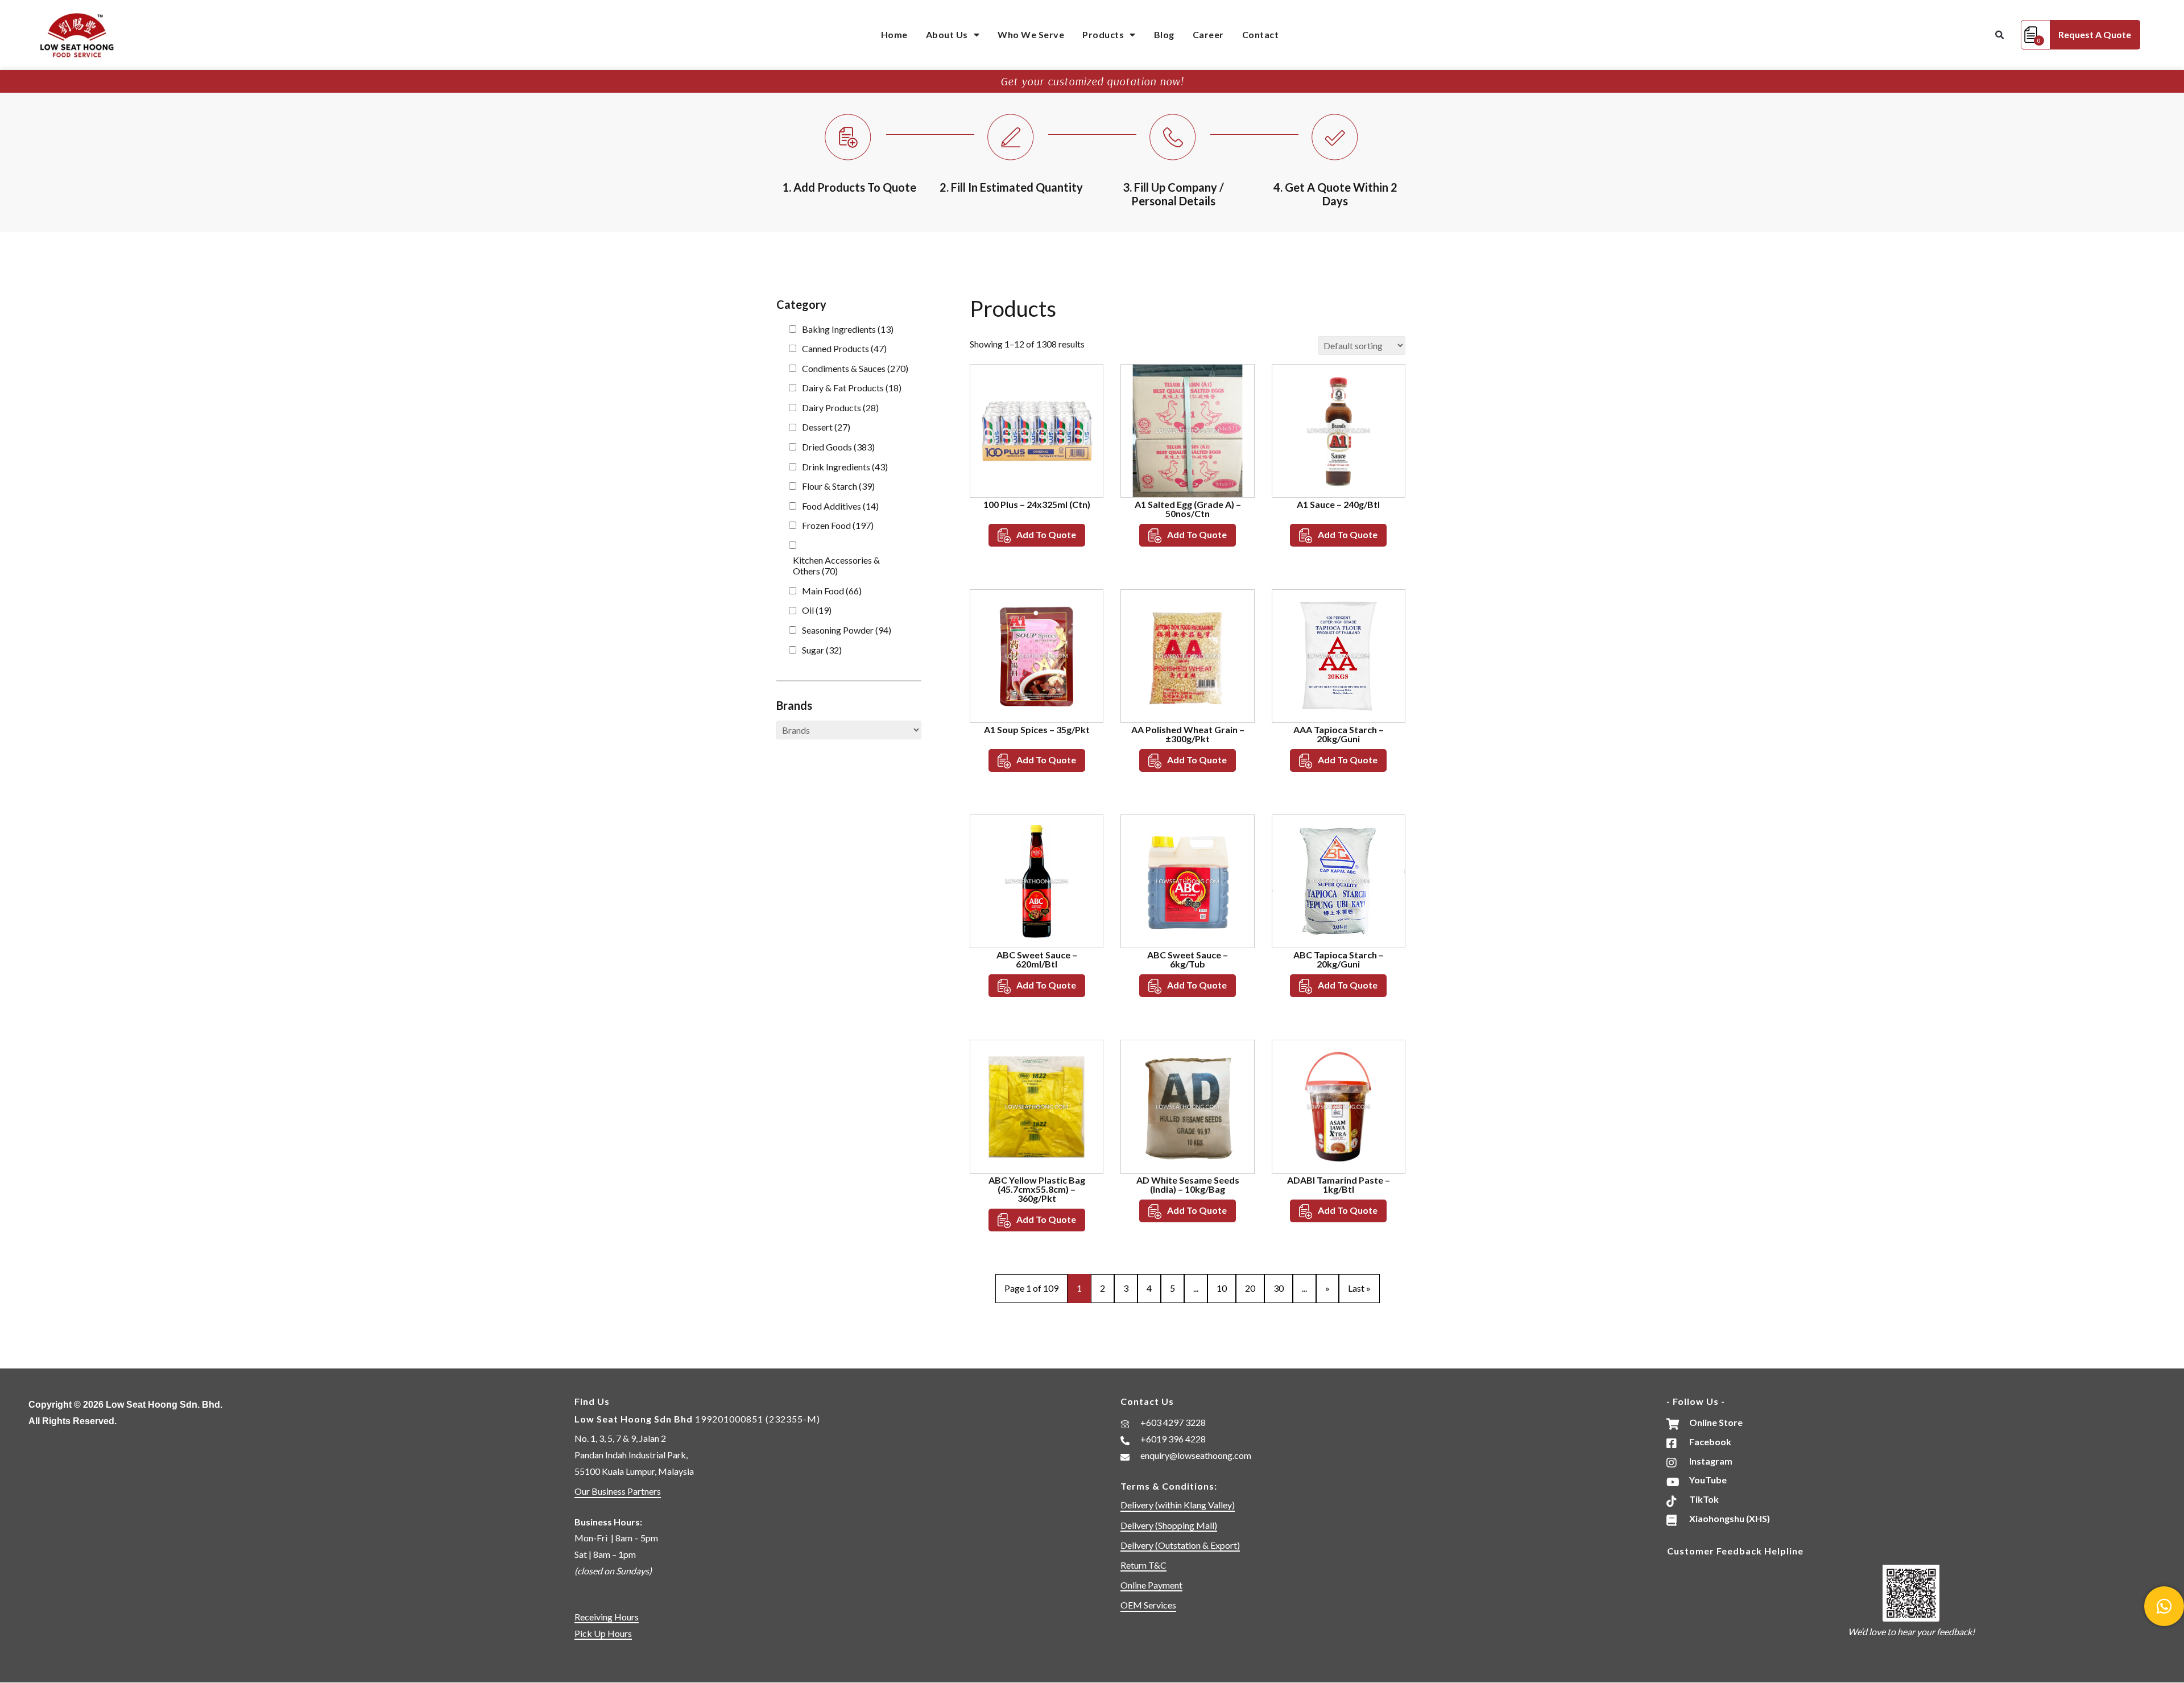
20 (1250, 1288)
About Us (947, 34)
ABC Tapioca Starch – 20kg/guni (1339, 959)
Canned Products (844, 348)
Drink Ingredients (845, 467)
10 (1222, 1288)
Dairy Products (840, 408)
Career (1208, 34)
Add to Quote (1046, 534)
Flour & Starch (838, 486)
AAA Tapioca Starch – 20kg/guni (1339, 734)
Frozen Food (838, 525)
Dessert (826, 427)
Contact (1261, 34)
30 (1279, 1288)
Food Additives (840, 506)
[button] (1999, 35)
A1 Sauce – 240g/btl (1338, 504)
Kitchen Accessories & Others (836, 565)
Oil (817, 610)
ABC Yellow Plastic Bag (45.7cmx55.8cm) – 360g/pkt (1037, 1189)
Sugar (822, 650)
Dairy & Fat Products (852, 388)
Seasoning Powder (847, 630)
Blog (1164, 34)
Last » (1359, 1288)
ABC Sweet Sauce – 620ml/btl (1037, 959)
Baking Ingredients (848, 329)
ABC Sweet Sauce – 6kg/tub (1188, 959)
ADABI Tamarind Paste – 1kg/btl (1339, 1184)
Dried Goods (838, 447)
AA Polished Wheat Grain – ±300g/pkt (1188, 734)
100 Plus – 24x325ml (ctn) (1037, 504)
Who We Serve (1031, 34)
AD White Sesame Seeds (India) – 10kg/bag (1188, 1184)
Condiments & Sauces (855, 368)
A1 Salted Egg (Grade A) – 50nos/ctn (1188, 509)
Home (894, 34)
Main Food (832, 591)
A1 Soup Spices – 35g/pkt (1037, 729)
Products (1103, 34)
